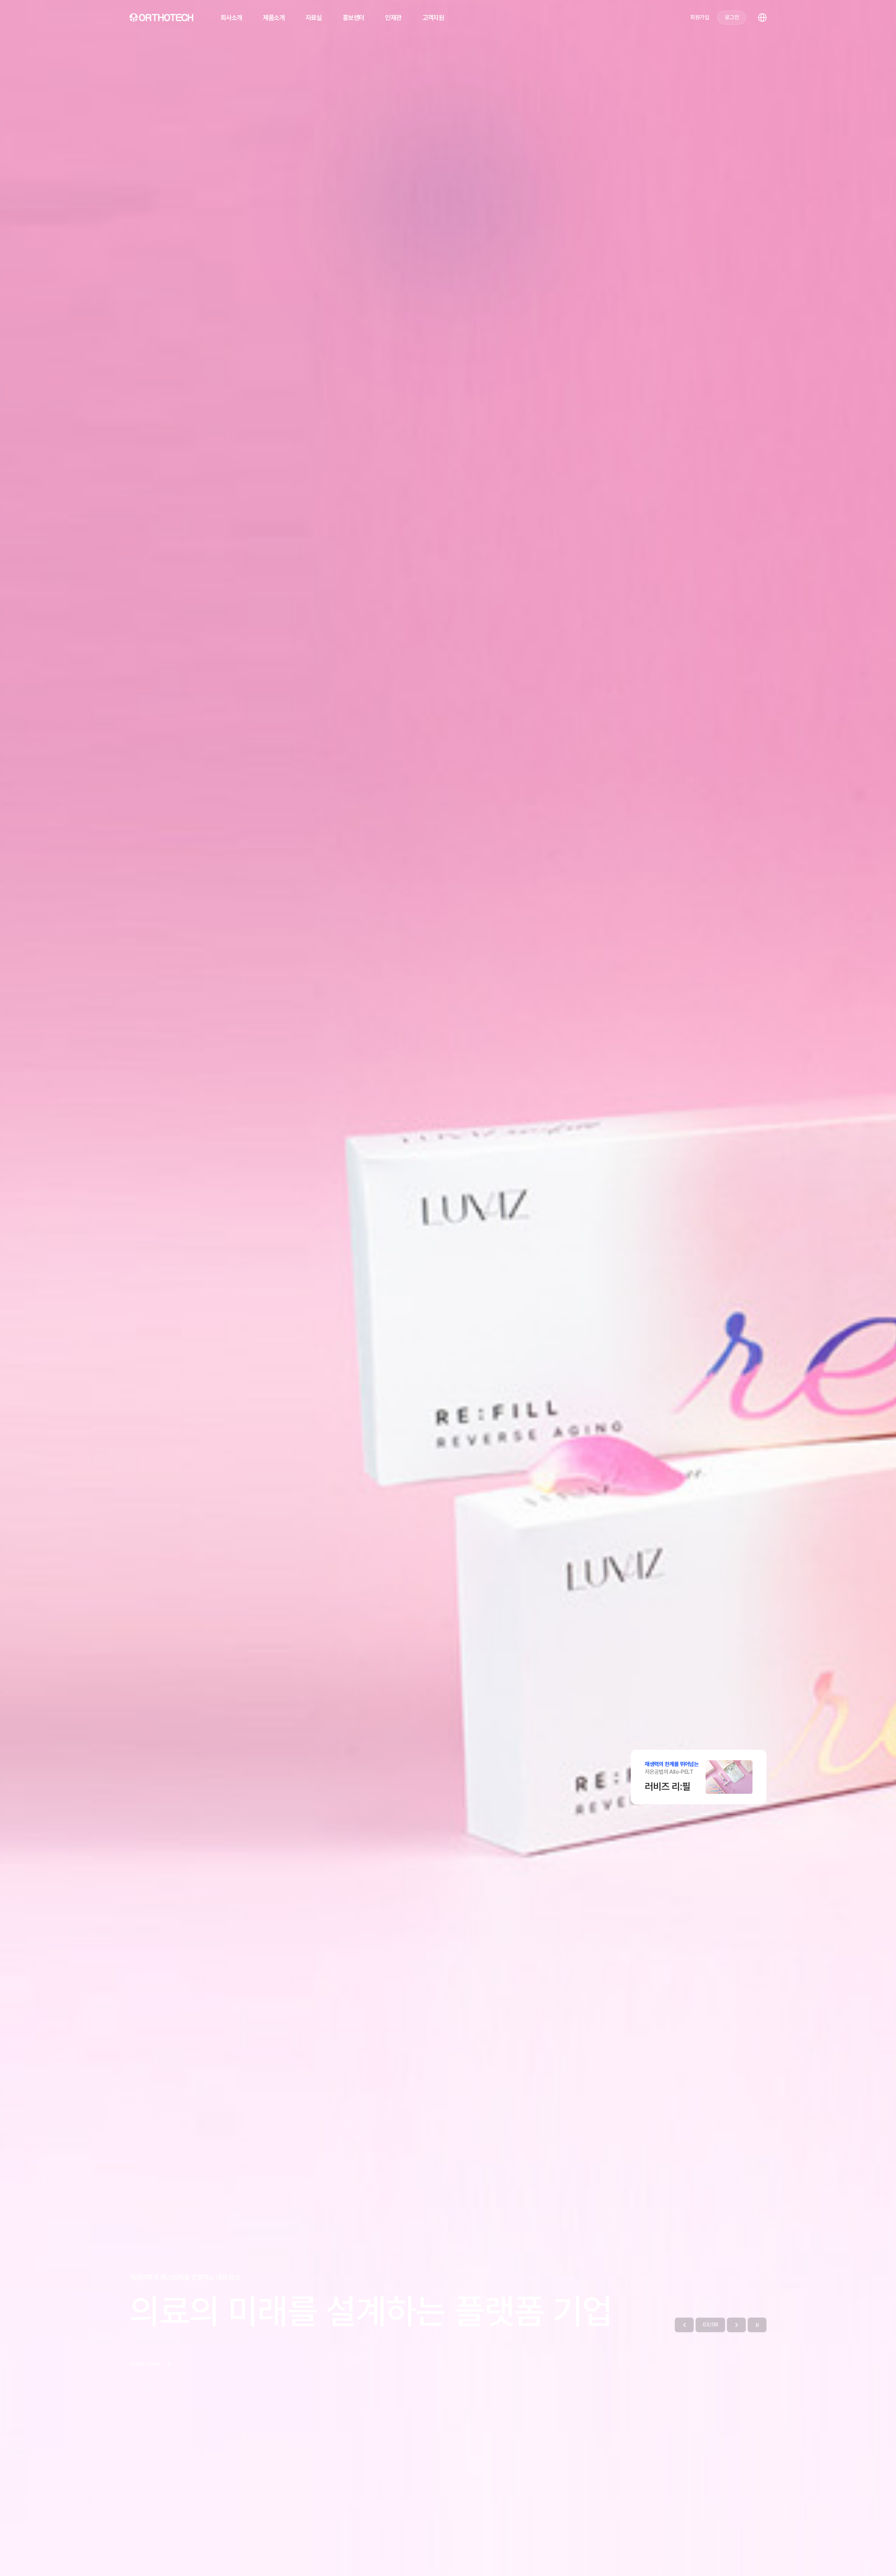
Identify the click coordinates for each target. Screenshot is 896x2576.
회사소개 (231, 18)
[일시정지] (757, 2325)
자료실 (314, 18)
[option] (448, 1288)
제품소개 (274, 18)
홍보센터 (353, 18)
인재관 (393, 18)
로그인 (732, 17)
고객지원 (433, 18)
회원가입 (699, 17)
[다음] (736, 2325)
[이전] (684, 2325)
